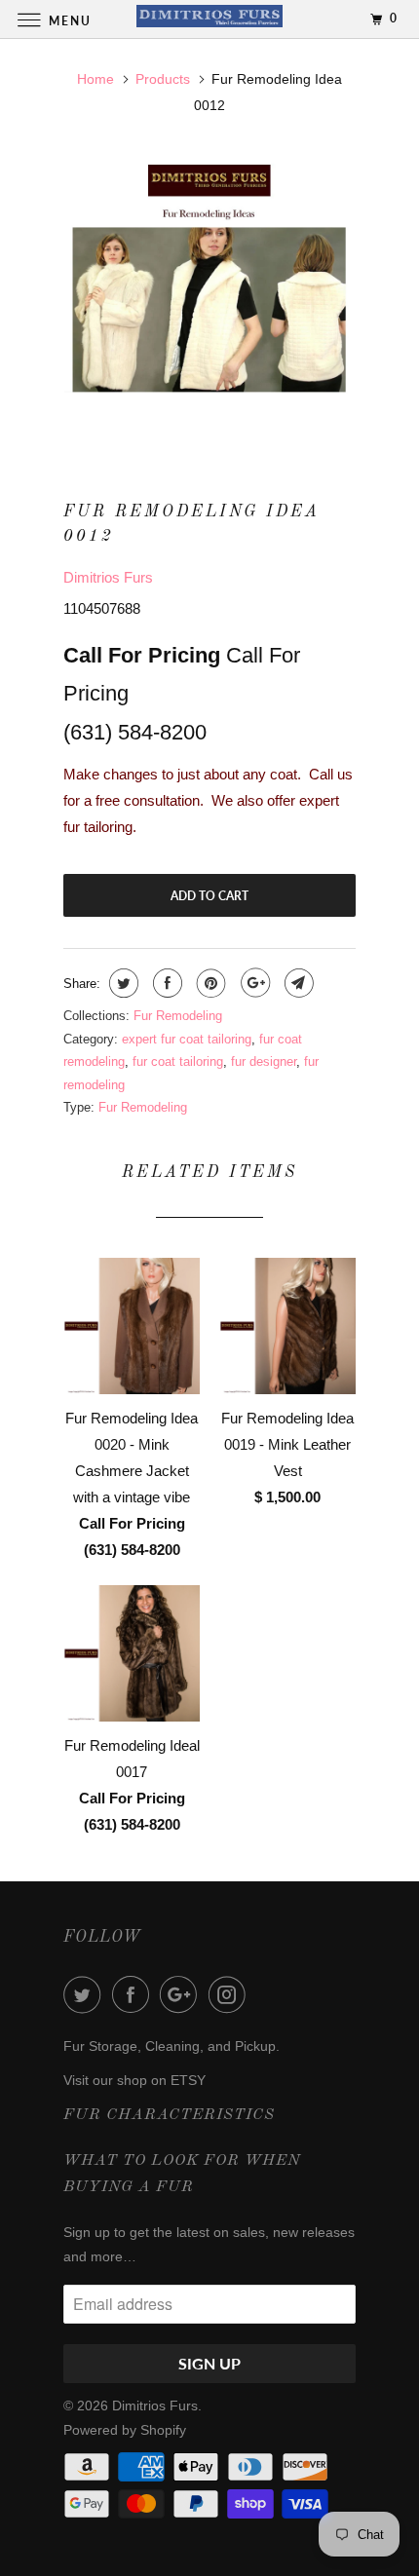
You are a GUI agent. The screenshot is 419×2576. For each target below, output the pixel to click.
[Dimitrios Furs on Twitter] (86, 1994)
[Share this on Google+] (253, 983)
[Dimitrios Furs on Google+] (182, 1994)
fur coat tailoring (178, 1061)
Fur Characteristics (169, 2115)
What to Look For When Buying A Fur (182, 2174)
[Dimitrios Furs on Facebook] (134, 1994)
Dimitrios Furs (108, 577)
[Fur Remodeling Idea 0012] (209, 299)
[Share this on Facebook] (165, 983)
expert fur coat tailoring (187, 1039)
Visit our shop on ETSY (134, 2080)
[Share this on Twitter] (121, 983)
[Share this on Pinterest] (209, 983)
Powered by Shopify (125, 2430)
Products (163, 79)
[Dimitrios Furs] (210, 19)
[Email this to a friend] (297, 983)
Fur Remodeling (178, 1016)
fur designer (264, 1061)
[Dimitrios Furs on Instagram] (231, 1994)
